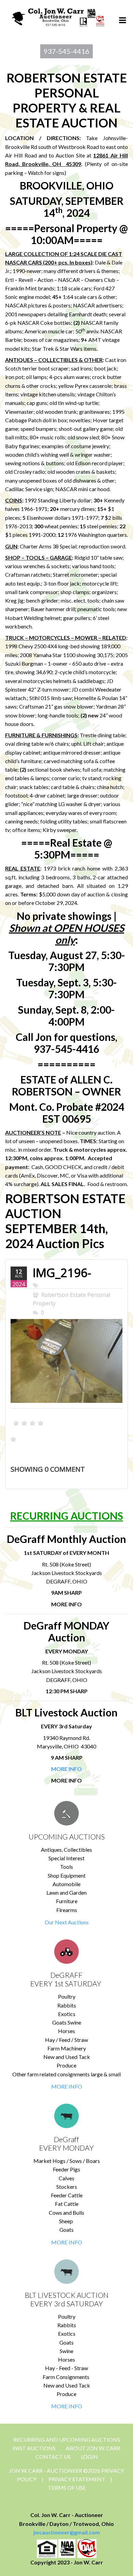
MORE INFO (67, 2086)
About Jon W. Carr (93, 2448)
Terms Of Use (67, 2488)
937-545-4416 (66, 51)
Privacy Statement (77, 2479)
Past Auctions (34, 2448)
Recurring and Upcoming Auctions (67, 2439)
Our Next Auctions (67, 1922)
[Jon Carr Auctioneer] (58, 16)
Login (89, 2457)
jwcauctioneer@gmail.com (67, 2532)
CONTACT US (53, 2457)
